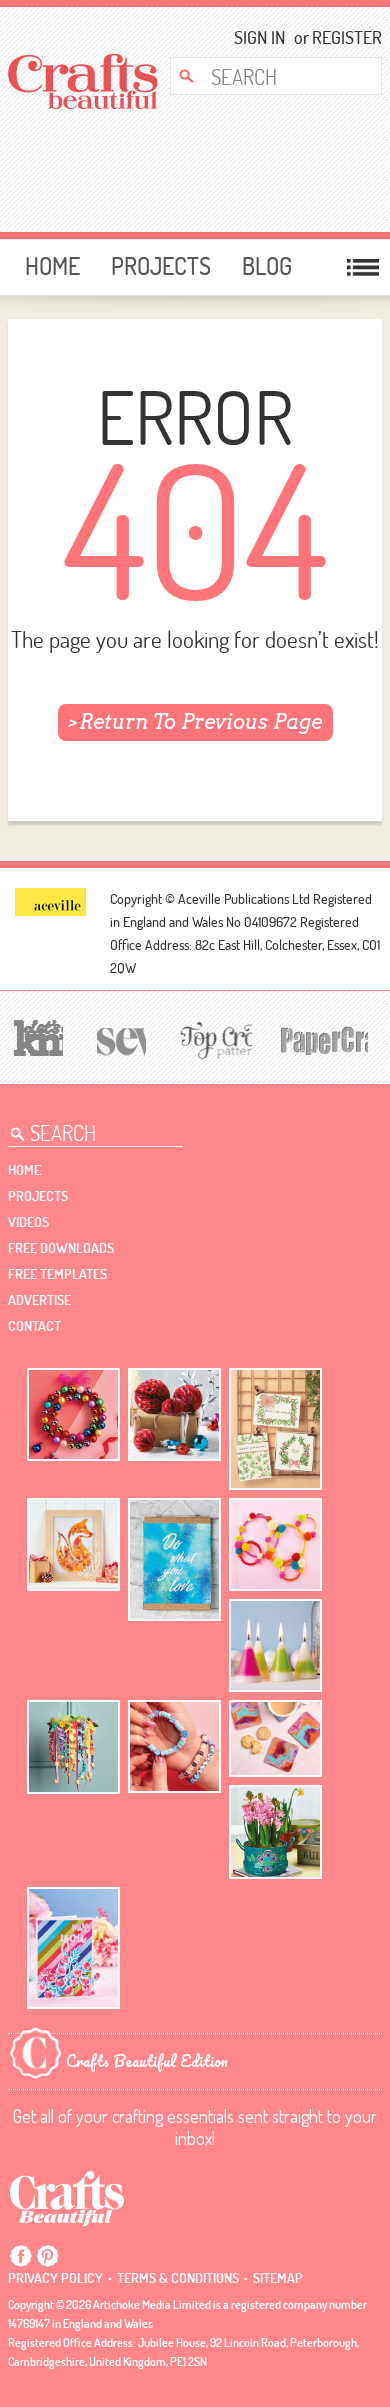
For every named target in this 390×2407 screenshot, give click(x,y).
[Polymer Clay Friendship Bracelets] (174, 1746)
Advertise (39, 1300)
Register (340, 37)
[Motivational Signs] (174, 1559)
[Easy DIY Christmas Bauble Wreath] (73, 1414)
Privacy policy (55, 2278)
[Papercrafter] (324, 1038)
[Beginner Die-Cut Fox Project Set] (73, 1544)
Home (52, 266)
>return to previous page (195, 722)
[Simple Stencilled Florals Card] (73, 1948)
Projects (161, 266)
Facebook (21, 2256)
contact (34, 1326)
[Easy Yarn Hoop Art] (275, 1544)
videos (28, 1222)
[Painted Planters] (275, 1832)
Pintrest (47, 2256)
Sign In (259, 37)
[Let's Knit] (36, 1035)
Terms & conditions (178, 2278)
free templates (57, 1274)
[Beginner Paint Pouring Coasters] (275, 1738)
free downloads (61, 1248)
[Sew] (118, 1038)
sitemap (278, 2278)
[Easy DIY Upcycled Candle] (275, 1645)
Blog (267, 266)
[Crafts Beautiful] (67, 2197)
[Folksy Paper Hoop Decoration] (73, 1747)
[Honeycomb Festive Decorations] (174, 1414)
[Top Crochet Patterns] (213, 1039)
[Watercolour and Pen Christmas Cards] (275, 1429)
